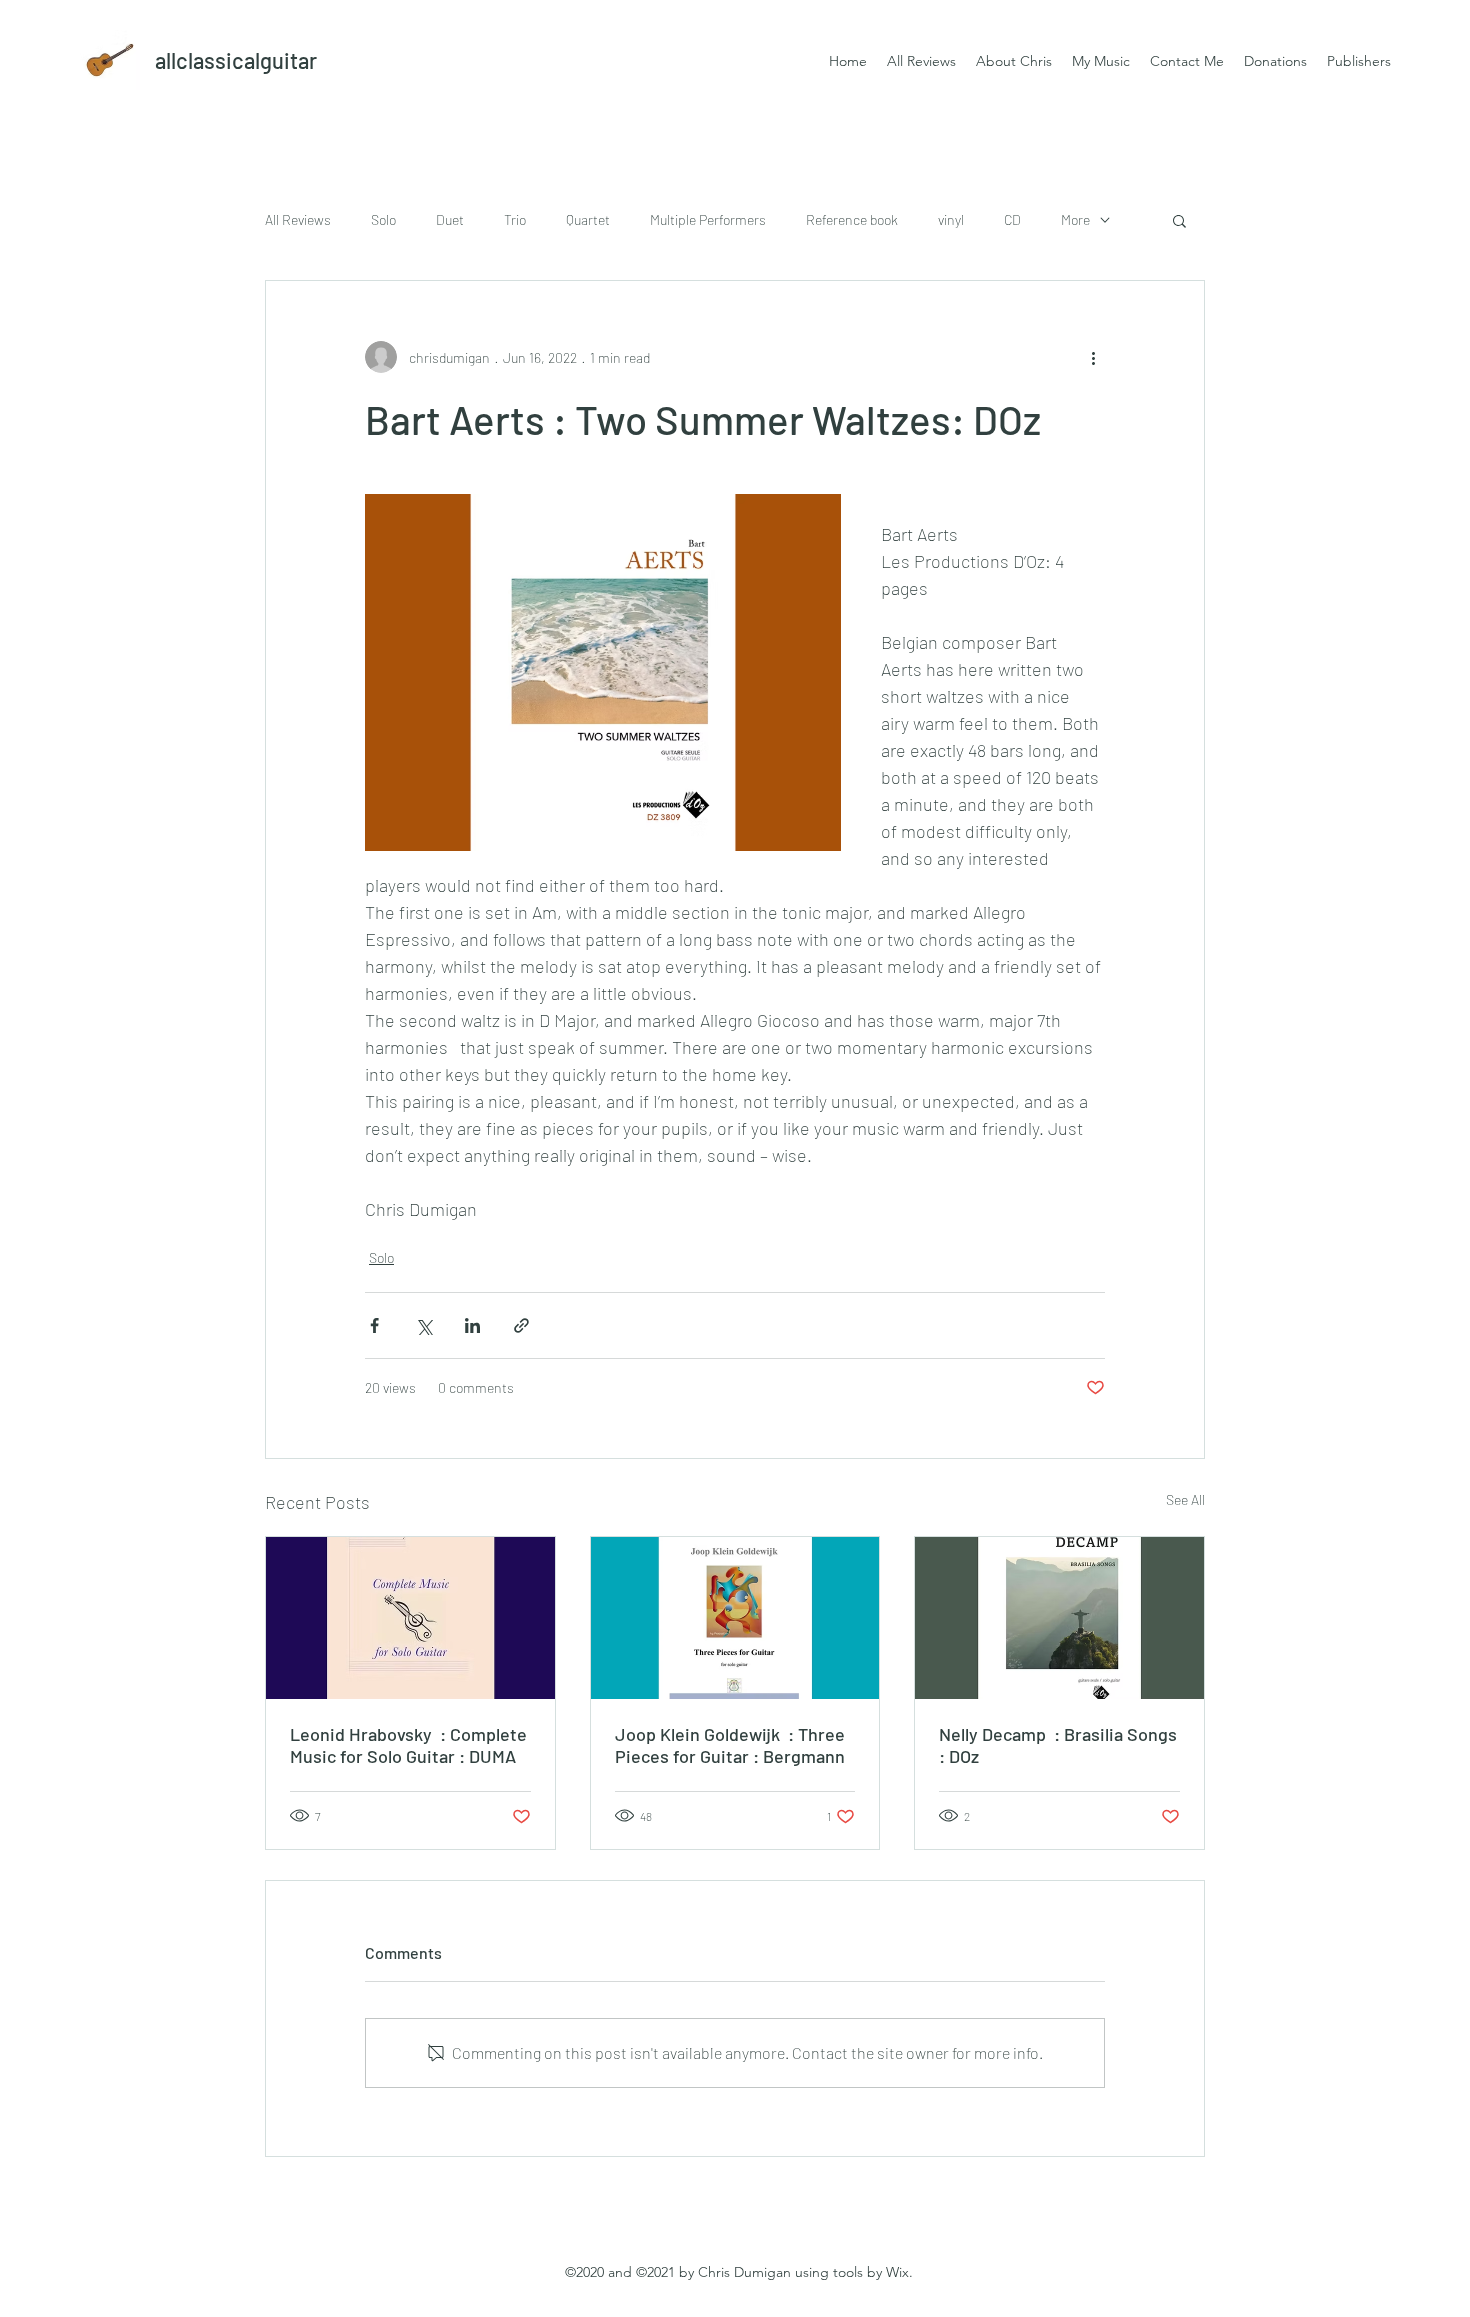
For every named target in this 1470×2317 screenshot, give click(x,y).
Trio (515, 219)
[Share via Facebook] (374, 1325)
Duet (450, 219)
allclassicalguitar (236, 60)
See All (1185, 1499)
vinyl (951, 219)
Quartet (588, 219)
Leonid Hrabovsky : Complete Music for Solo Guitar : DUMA (408, 1745)
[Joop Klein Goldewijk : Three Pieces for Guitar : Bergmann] (735, 1618)
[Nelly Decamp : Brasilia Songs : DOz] (1059, 1618)
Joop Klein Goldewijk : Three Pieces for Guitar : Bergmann (730, 1745)
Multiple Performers (708, 219)
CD (1012, 219)
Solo (383, 219)
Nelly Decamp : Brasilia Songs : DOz (1058, 1745)
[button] (1179, 220)
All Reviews (298, 219)
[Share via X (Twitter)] (423, 1325)
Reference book (852, 219)
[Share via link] (521, 1325)
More (1075, 219)
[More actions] (1093, 357)
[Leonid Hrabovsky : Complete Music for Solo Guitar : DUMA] (410, 1618)
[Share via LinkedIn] (472, 1325)
